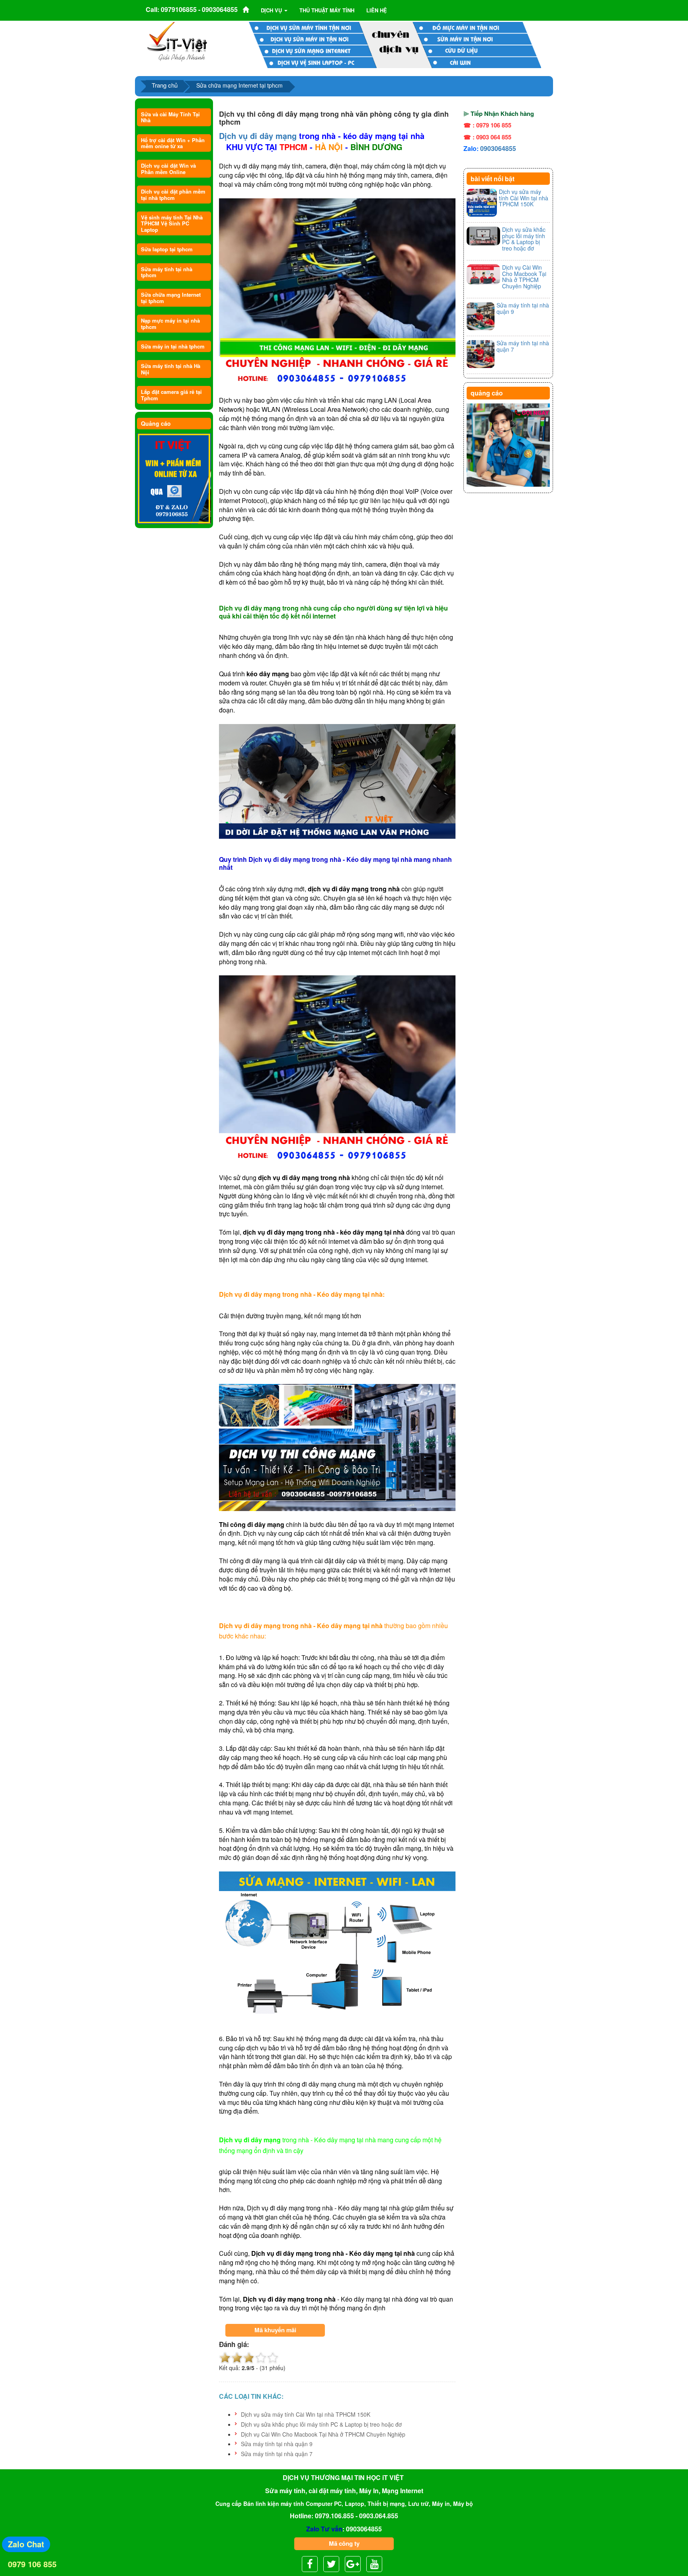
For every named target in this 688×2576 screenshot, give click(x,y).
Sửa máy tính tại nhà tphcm (167, 272)
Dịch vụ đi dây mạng (258, 136)
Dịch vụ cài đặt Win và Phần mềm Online (168, 168)
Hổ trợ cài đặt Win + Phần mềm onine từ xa (173, 143)
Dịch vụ (272, 10)
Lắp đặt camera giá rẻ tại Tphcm (171, 395)
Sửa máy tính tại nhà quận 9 (277, 2444)
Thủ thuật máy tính (327, 10)
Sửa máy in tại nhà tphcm (173, 346)
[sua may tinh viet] (177, 41)
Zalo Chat (26, 2544)
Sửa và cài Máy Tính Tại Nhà (170, 117)
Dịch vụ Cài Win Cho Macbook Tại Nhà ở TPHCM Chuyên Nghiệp (323, 2434)
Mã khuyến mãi (275, 2330)
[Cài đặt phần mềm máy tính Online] (174, 479)
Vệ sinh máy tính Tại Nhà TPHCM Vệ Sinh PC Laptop (172, 223)
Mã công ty (344, 2543)
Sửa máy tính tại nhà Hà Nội (171, 369)
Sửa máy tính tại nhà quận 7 (277, 2454)
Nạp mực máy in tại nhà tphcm (170, 323)
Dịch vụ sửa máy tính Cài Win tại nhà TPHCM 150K (306, 2414)
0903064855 (498, 148)
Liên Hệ (377, 10)
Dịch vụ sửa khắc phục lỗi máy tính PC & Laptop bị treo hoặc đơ (321, 2424)
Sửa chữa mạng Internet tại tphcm (171, 298)
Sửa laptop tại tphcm (167, 249)
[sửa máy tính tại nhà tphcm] (508, 445)
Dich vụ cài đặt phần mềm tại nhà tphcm (173, 194)
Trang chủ (165, 85)
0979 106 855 (32, 2564)
